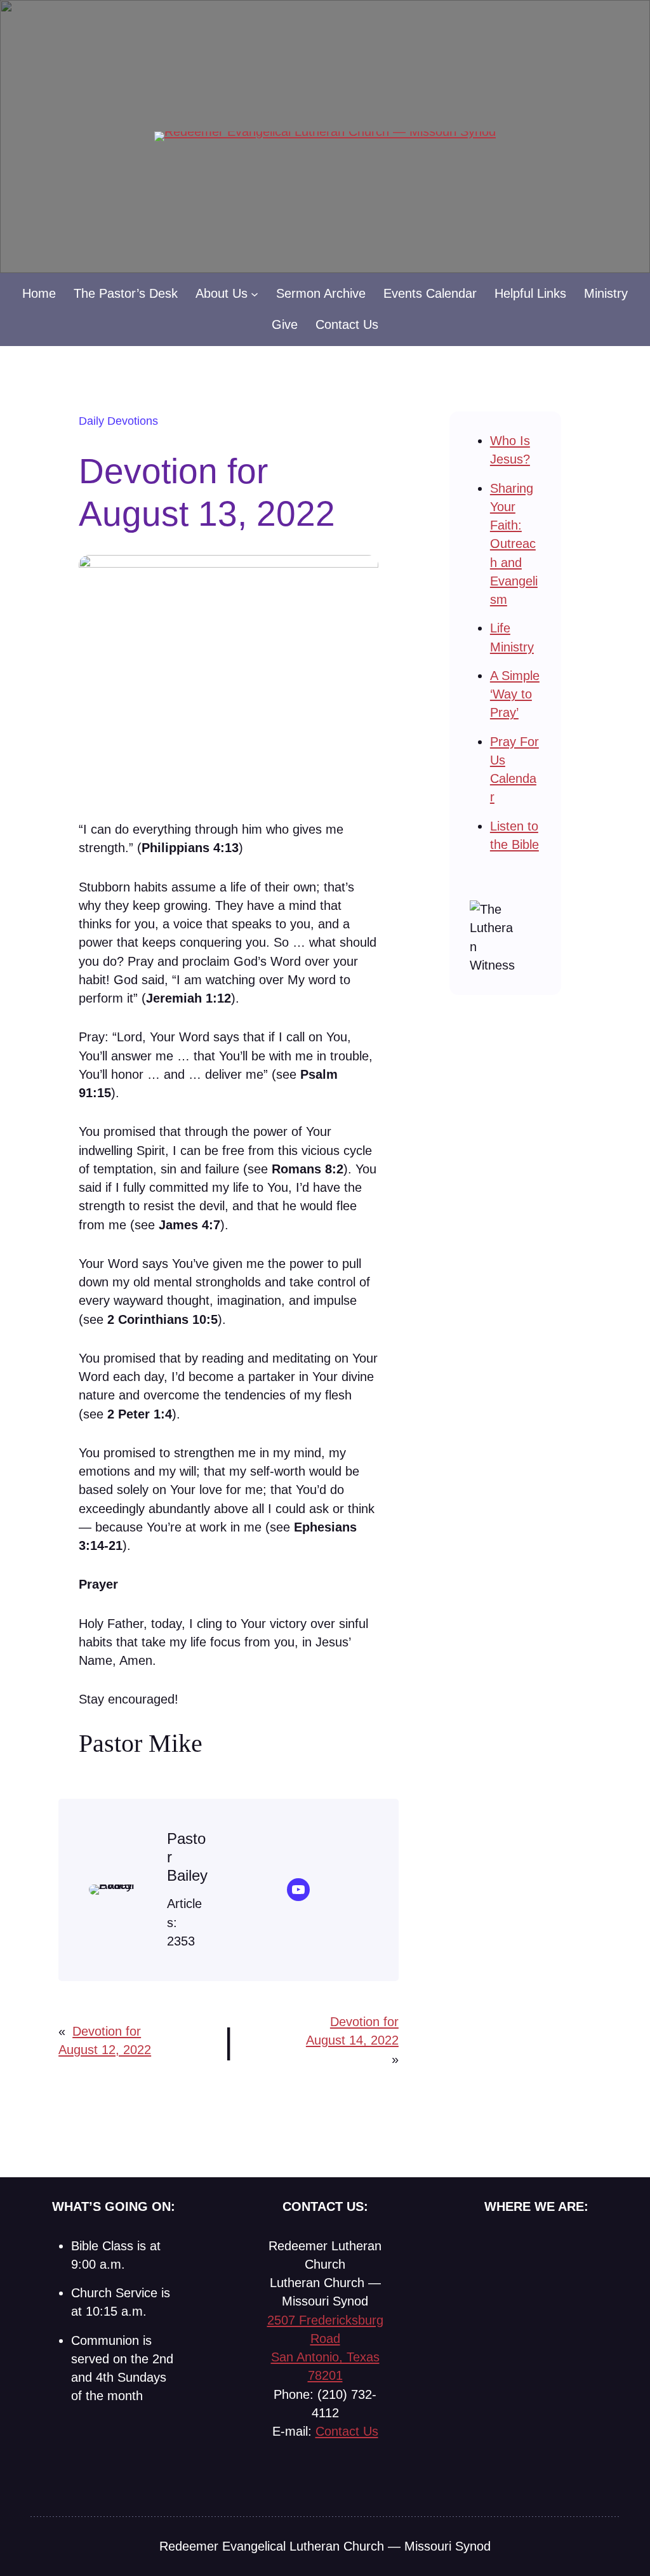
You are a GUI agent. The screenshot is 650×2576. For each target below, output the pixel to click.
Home (39, 293)
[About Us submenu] (255, 294)
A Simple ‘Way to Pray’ (515, 694)
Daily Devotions (118, 421)
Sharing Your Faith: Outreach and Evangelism (514, 544)
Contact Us (347, 2431)
